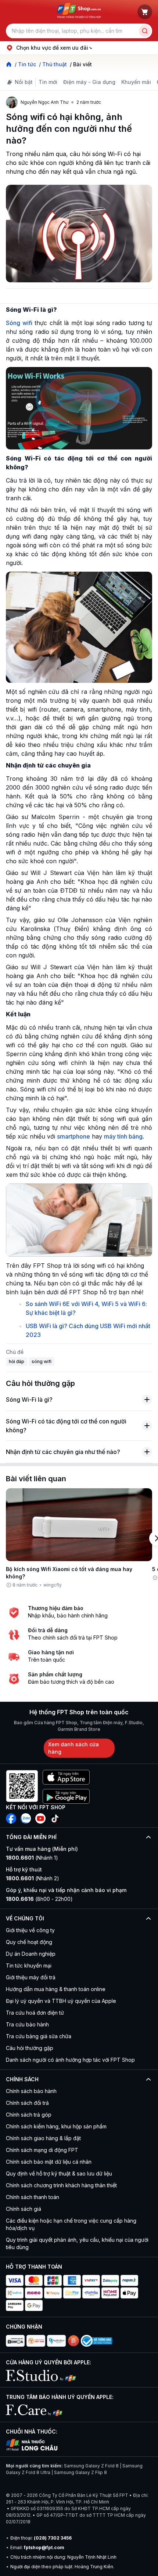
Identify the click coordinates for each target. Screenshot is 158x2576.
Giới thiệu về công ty (30, 1930)
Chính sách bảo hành (31, 2091)
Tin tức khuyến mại (29, 1965)
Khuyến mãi (136, 82)
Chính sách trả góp (29, 2115)
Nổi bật (24, 82)
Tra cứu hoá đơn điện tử (35, 2013)
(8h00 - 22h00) (39, 1899)
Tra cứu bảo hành (27, 2024)
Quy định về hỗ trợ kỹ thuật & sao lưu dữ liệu (59, 2173)
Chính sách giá (24, 2209)
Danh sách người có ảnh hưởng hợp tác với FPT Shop (70, 2060)
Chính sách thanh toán (33, 2197)
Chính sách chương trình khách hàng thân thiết (61, 2185)
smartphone (73, 1136)
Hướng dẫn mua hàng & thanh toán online (56, 1989)
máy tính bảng (123, 1136)
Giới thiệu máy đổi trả (31, 1977)
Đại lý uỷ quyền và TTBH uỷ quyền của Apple (61, 2001)
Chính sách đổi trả (27, 2103)
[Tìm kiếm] (145, 31)
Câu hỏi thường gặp (30, 2048)
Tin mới (48, 82)
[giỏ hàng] (145, 12)
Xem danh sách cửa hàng (73, 1748)
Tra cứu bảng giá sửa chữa (39, 2036)
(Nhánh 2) (33, 1878)
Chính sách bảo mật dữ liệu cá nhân (49, 2162)
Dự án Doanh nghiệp (31, 1954)
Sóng (19, 323)
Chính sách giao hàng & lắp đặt (43, 2138)
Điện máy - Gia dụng (89, 82)
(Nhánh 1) (32, 1858)
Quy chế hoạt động (29, 1942)
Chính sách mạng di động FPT (42, 2150)
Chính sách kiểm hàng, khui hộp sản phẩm (56, 2126)
